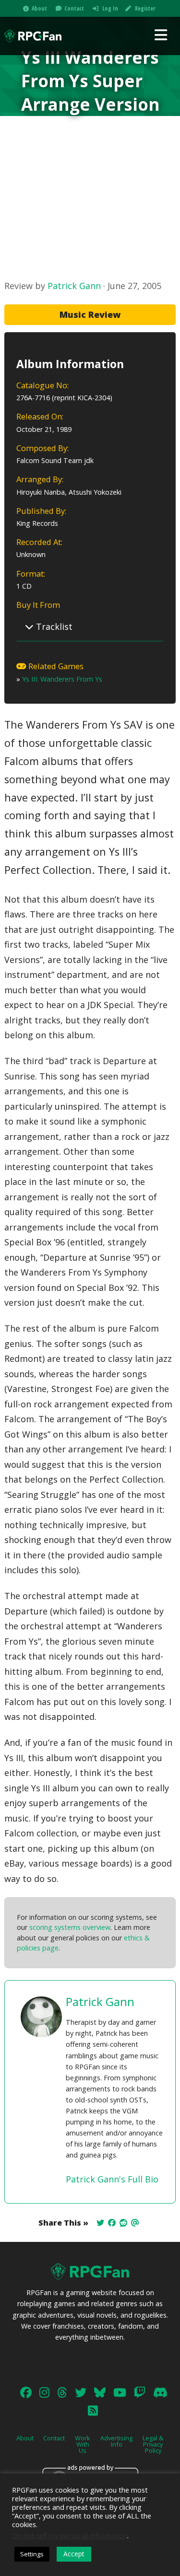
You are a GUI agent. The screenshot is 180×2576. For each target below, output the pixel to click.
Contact (74, 8)
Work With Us (83, 2444)
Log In (110, 8)
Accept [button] (74, 2554)
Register (145, 8)
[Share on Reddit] (123, 2223)
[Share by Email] (135, 2223)
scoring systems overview (70, 1927)
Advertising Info (116, 2441)
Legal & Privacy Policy (153, 2444)
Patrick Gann (74, 286)
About (39, 8)
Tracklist (53, 627)
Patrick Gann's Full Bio (112, 2179)
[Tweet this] (100, 2223)
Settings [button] (32, 2554)
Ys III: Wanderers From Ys (62, 679)
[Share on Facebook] (112, 2223)
